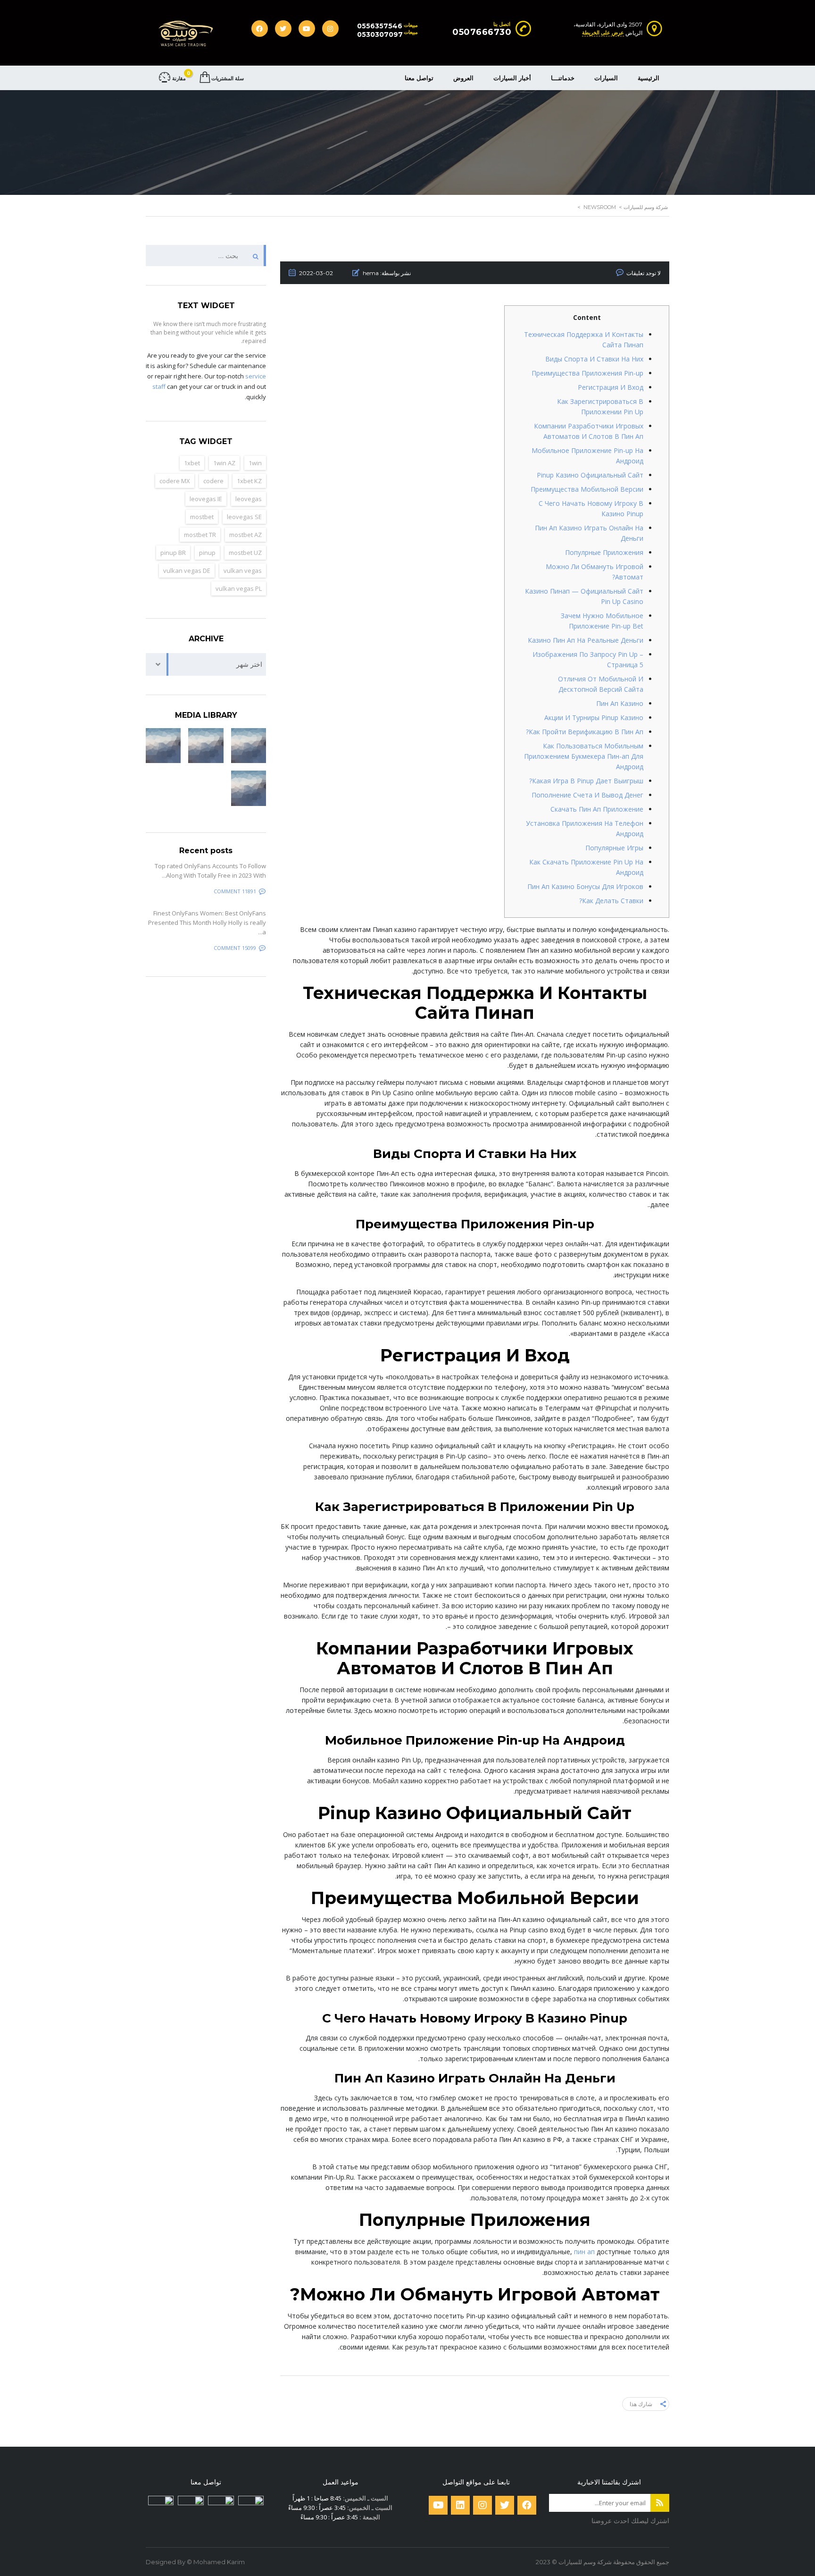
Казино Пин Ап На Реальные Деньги (586, 640)
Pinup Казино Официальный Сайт (590, 475)
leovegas (249, 499)
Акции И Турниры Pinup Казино (594, 717)
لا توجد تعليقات (644, 273)
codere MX (175, 481)
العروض (463, 78)
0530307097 (380, 34)
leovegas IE (206, 499)
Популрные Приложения (604, 552)
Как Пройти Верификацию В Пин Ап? (585, 732)
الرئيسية (649, 78)
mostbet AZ (245, 535)
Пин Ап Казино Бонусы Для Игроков (585, 886)
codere (213, 481)
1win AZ (224, 463)
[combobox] (206, 664)
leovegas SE (244, 517)
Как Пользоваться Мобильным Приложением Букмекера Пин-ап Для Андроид (584, 756)
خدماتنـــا (563, 78)
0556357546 (380, 26)
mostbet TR (200, 535)
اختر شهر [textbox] (249, 664)
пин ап (584, 2252)
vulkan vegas (243, 571)
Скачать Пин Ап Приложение (597, 809)
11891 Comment (235, 891)
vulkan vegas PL (239, 588)
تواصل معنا (419, 78)
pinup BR (173, 553)
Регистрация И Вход (611, 387)
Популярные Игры (614, 848)
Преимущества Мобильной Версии (587, 489)
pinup (207, 553)
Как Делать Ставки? (611, 901)
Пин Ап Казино (620, 703)
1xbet (192, 463)
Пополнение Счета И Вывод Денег (587, 795)
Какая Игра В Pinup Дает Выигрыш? (586, 781)
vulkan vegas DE (187, 571)
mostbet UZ (245, 553)
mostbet (202, 517)
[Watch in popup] (249, 746)
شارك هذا (641, 2404)
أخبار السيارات (512, 78)
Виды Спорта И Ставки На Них (594, 359)
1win (255, 463)
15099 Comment (235, 948)
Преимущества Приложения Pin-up (587, 373)
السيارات (606, 78)
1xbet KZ (249, 481)
